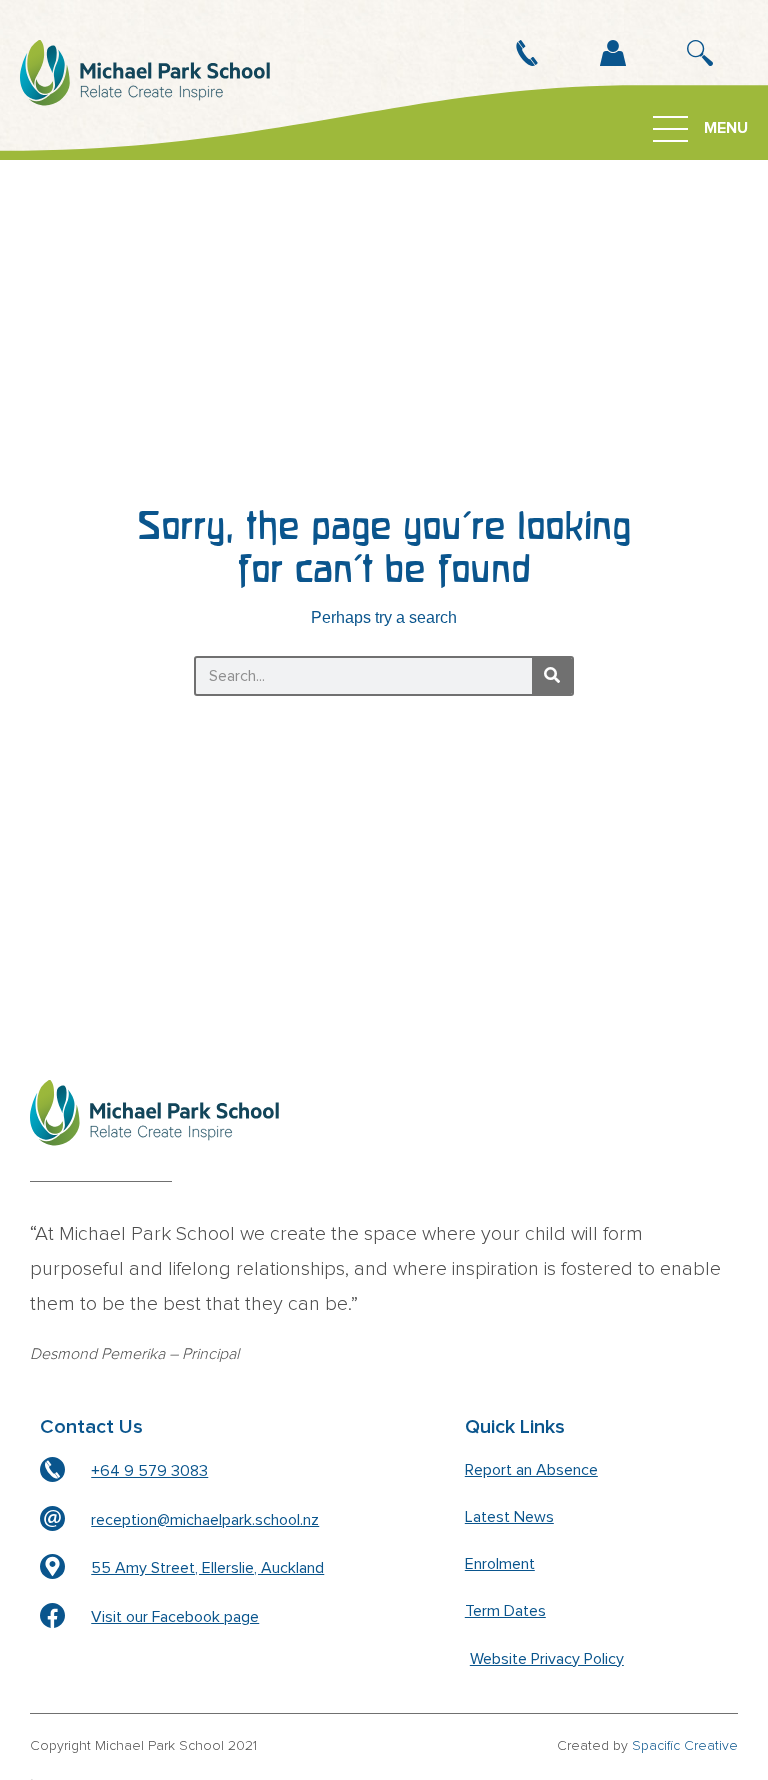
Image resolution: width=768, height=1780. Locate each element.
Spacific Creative (685, 1746)
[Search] (552, 676)
